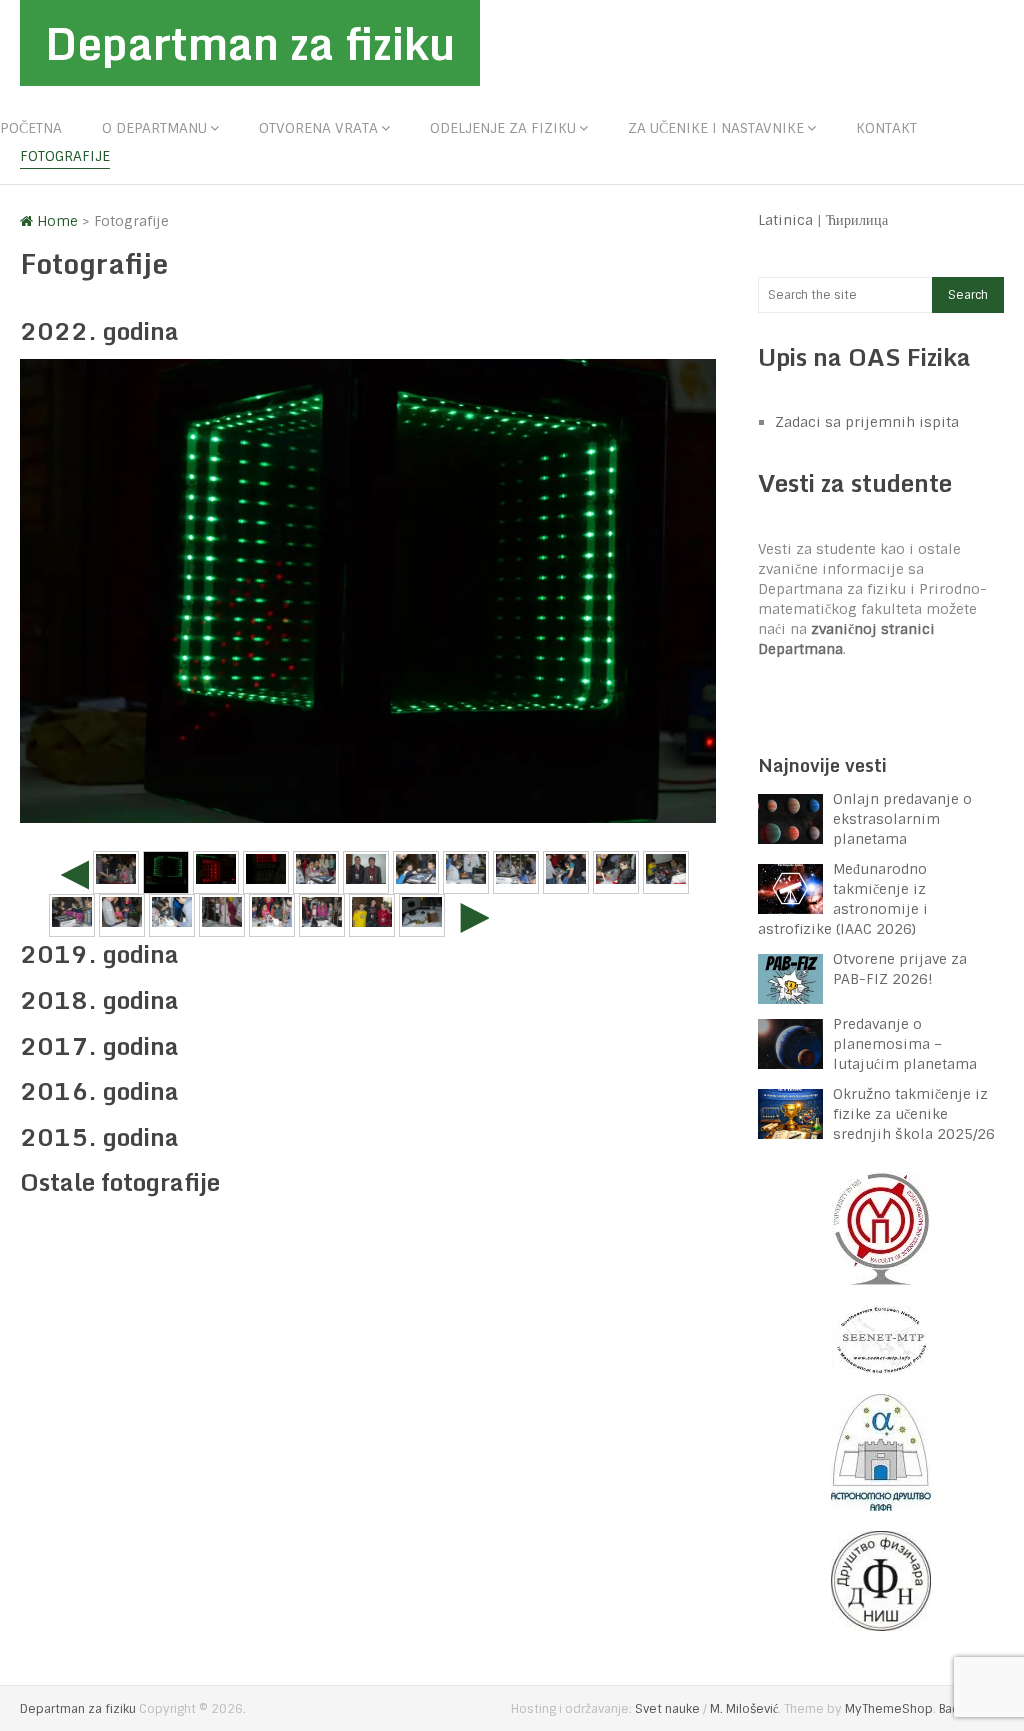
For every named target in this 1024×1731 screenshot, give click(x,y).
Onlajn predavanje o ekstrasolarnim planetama (902, 819)
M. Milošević (744, 1709)
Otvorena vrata (318, 128)
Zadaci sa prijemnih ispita (867, 422)
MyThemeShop (889, 1709)
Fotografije (65, 156)
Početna (31, 128)
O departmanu (154, 128)
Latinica (785, 220)
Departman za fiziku (250, 43)
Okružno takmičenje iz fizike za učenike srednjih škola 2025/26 (914, 1114)
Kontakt (886, 128)
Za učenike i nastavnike (716, 128)
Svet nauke (667, 1709)
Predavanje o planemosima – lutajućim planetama (905, 1044)
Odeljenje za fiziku (503, 128)
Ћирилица (857, 220)
